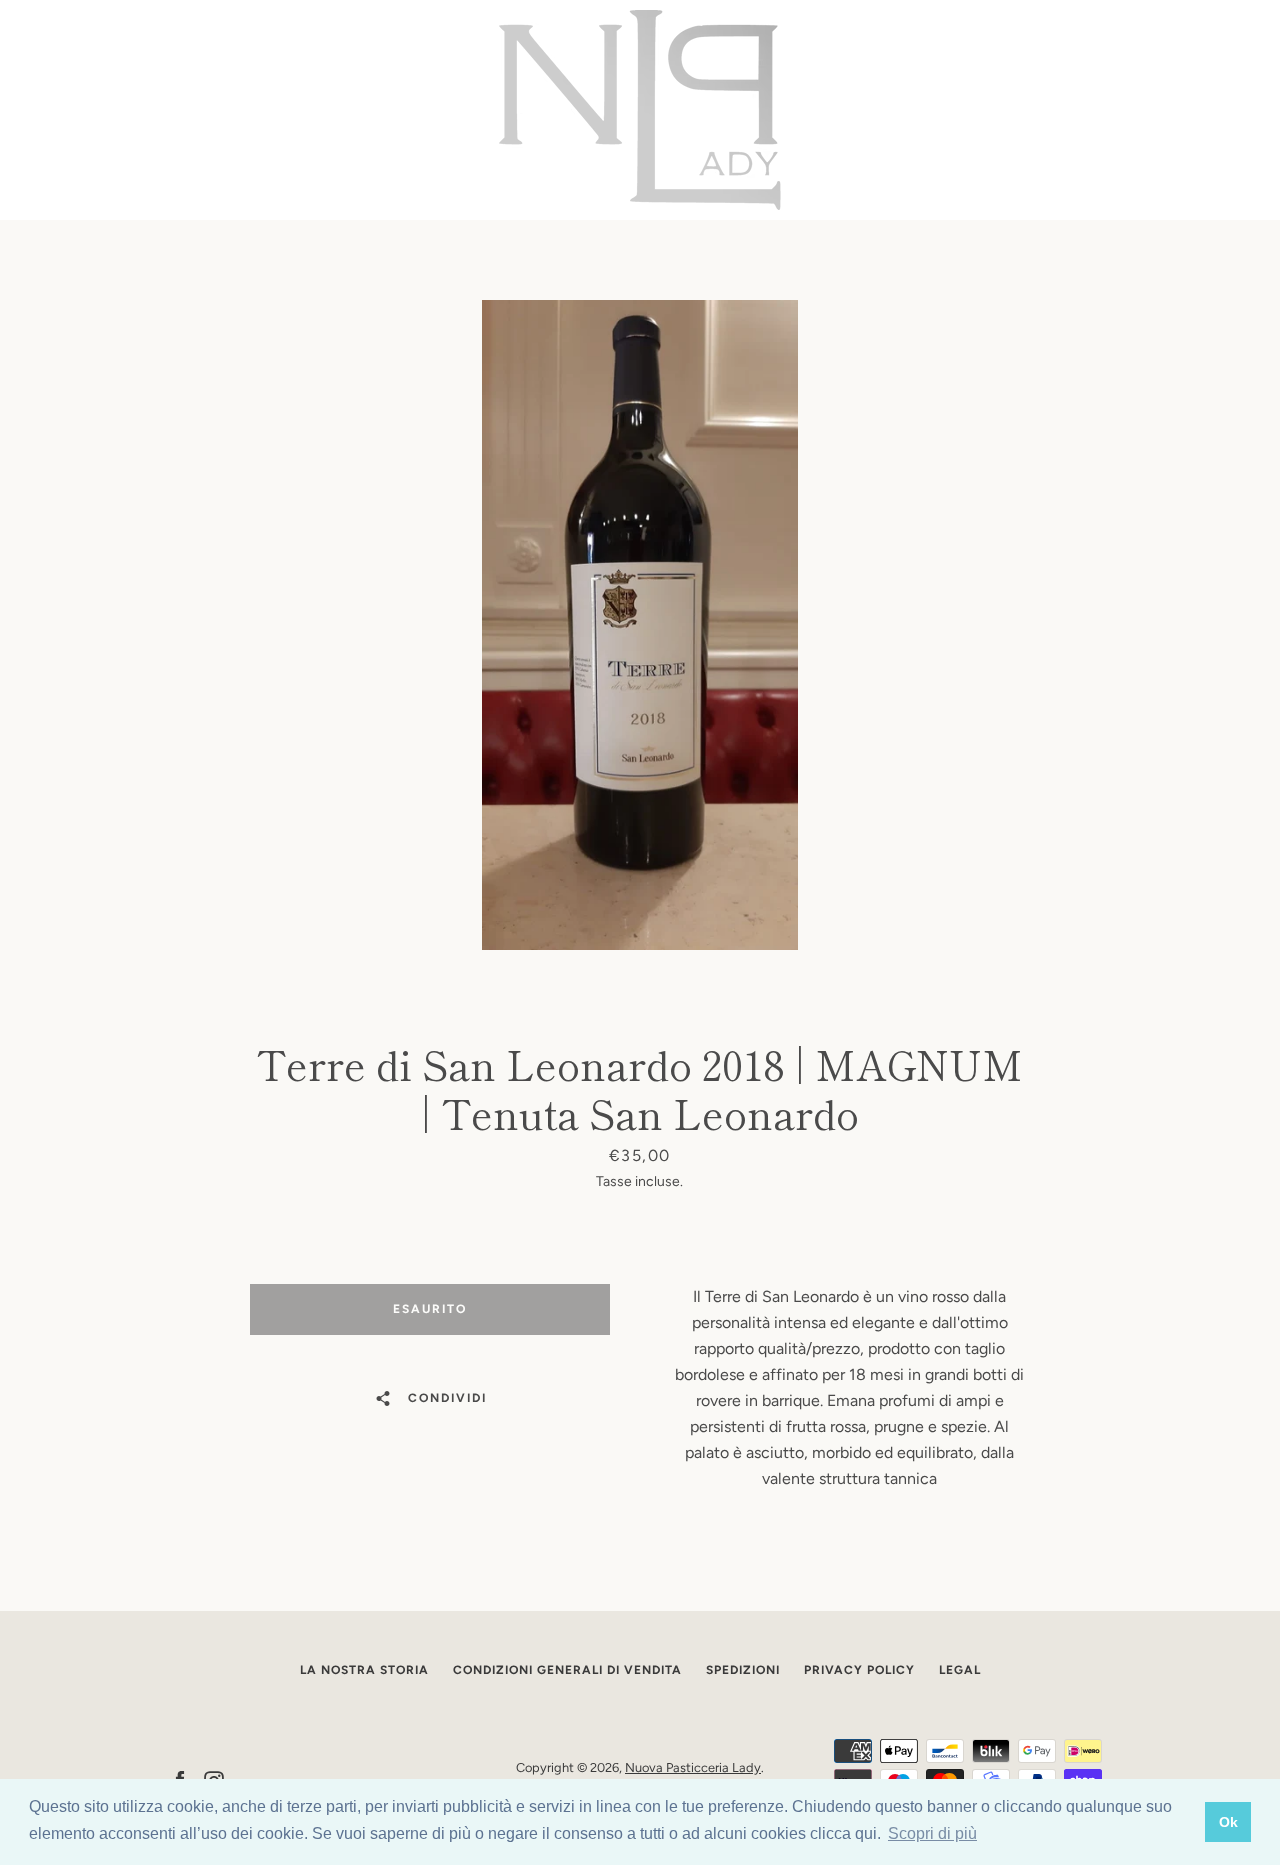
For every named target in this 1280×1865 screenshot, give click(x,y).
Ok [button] (1228, 1822)
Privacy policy (859, 1670)
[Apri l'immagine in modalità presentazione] (640, 625)
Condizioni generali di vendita (567, 1670)
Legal (960, 1670)
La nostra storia (364, 1670)
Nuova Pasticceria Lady (693, 1767)
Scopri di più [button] (932, 1833)
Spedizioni (743, 1670)
